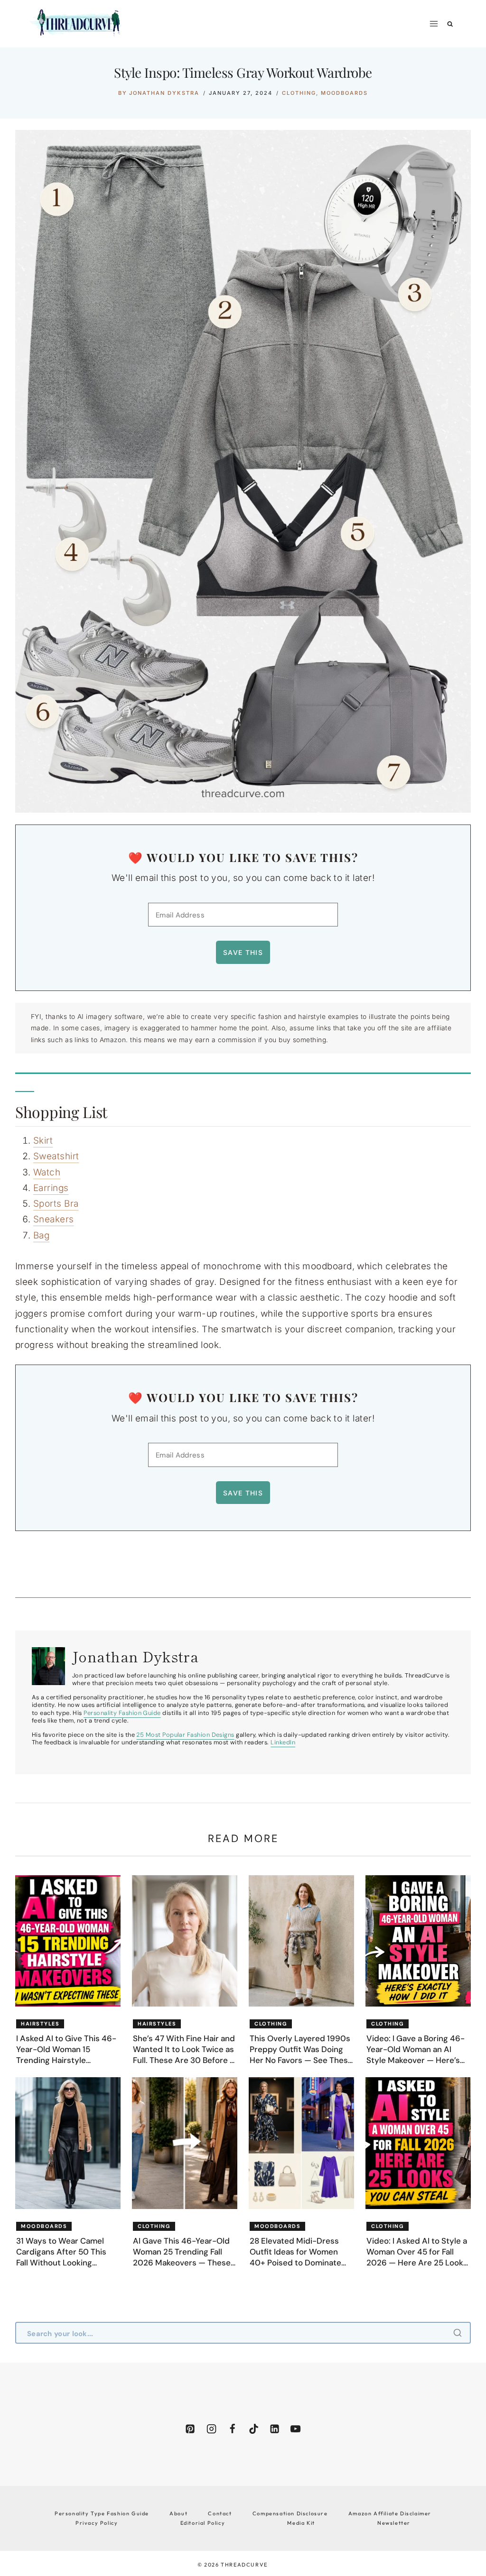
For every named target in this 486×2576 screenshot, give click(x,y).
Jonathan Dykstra (164, 93)
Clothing (299, 93)
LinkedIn (283, 1742)
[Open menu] (434, 23)
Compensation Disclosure (290, 2513)
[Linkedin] (274, 2429)
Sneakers (54, 1219)
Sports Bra (56, 1204)
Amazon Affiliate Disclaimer (390, 2513)
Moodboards (344, 93)
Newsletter (394, 2523)
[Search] (459, 2333)
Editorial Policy (203, 2523)
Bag (41, 1235)
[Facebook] (233, 2429)
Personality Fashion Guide (122, 1713)
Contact (220, 2513)
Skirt (43, 1141)
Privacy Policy (97, 2523)
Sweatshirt (56, 1156)
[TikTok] (253, 2429)
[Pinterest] (190, 2429)
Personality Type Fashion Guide (102, 2513)
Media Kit (301, 2523)
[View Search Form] (450, 24)
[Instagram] (211, 2429)
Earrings (51, 1188)
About (178, 2513)
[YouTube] (296, 2429)
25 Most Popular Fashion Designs (185, 1735)
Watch (47, 1172)
